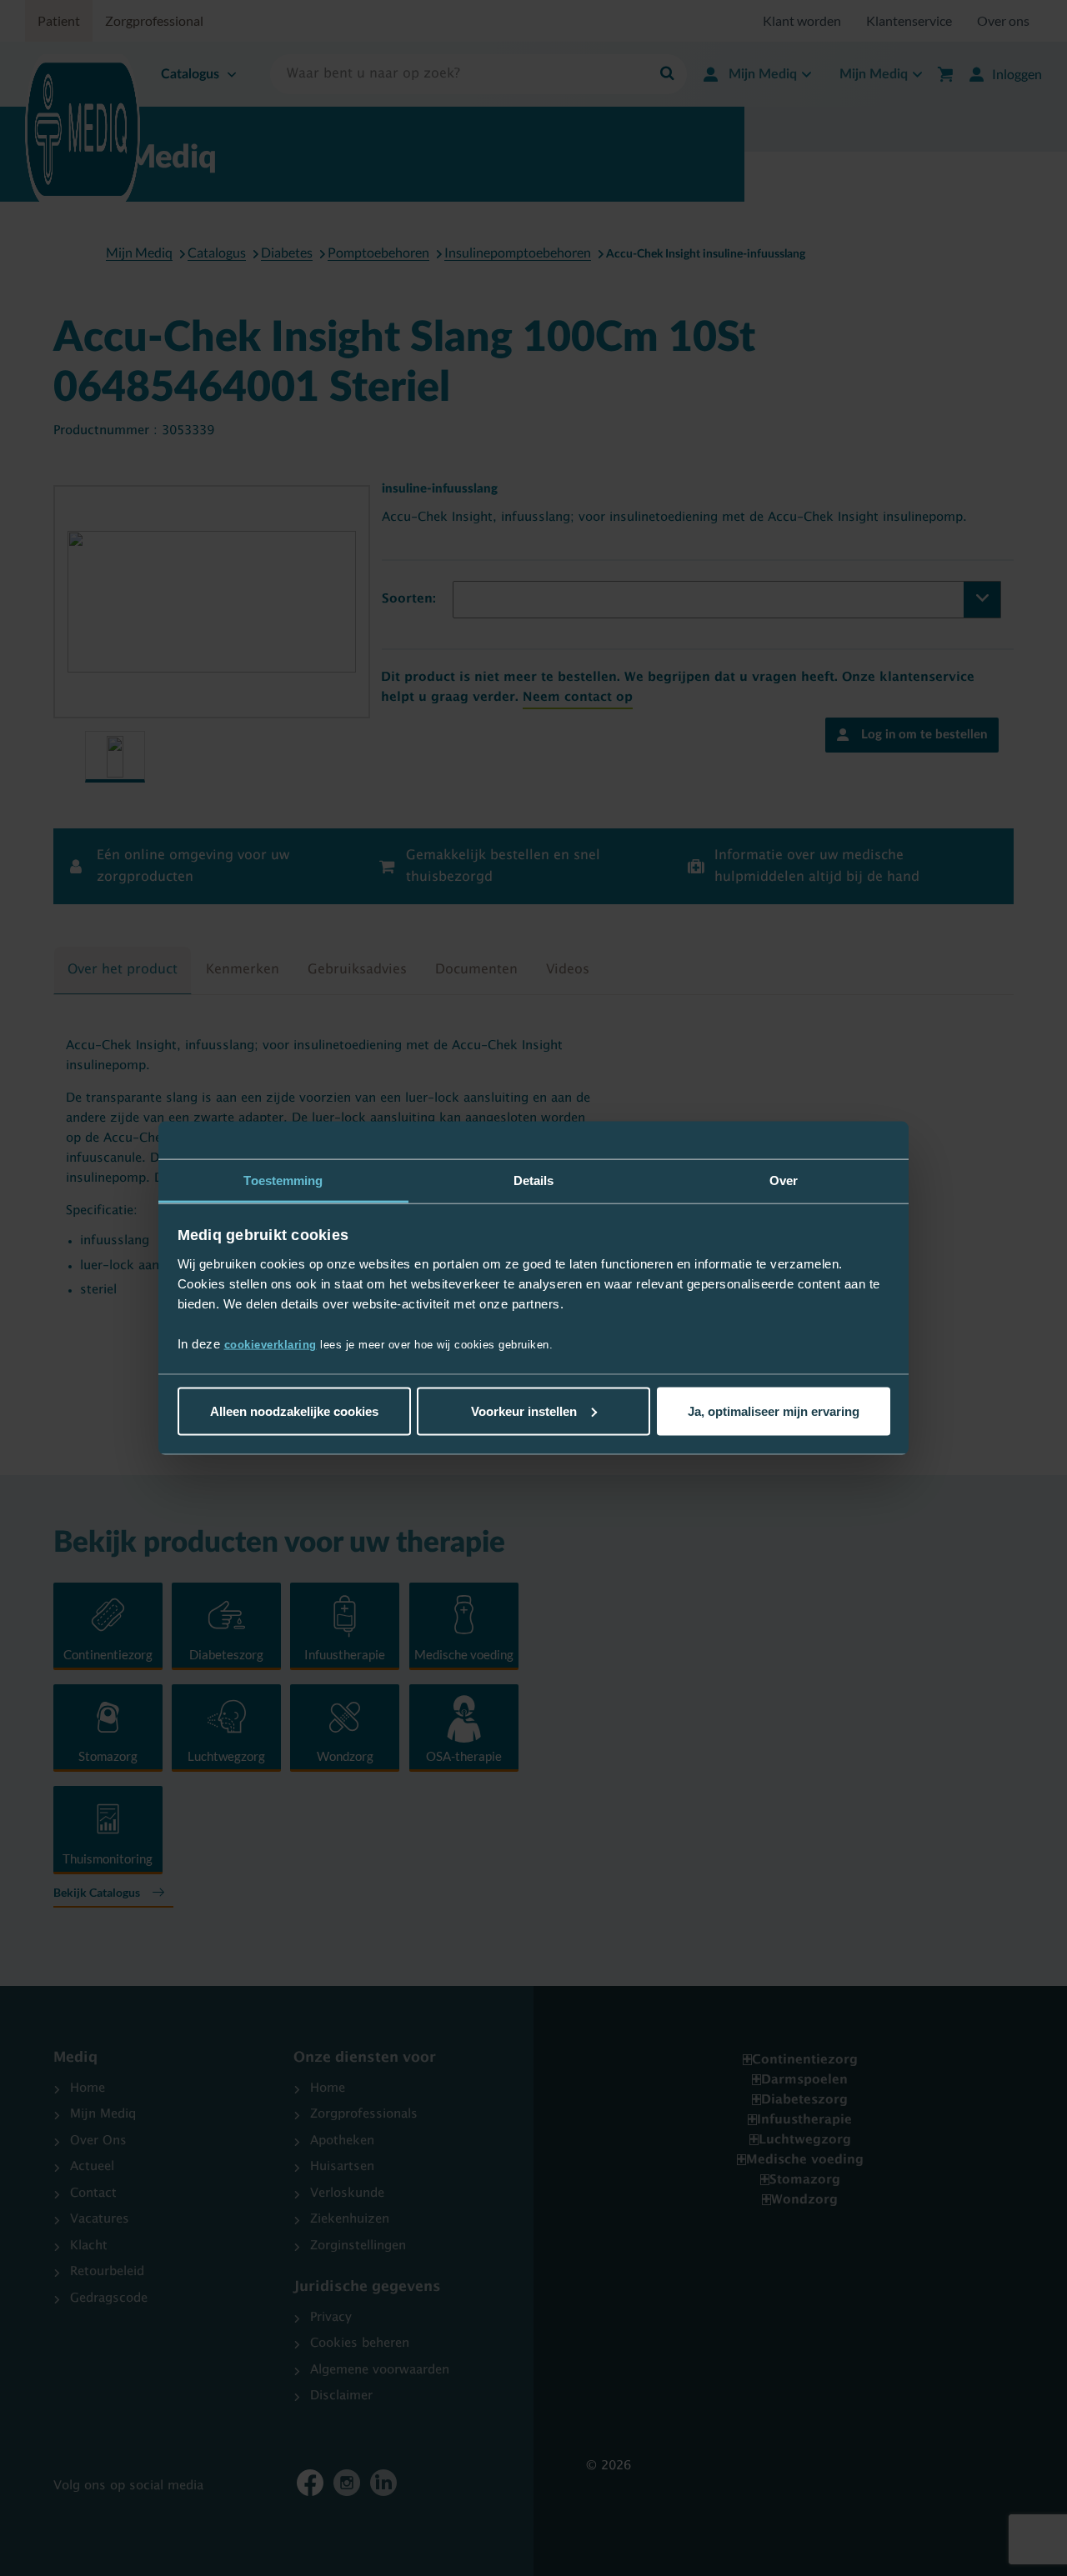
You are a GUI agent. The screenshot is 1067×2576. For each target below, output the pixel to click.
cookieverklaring (271, 1345)
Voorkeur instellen (524, 1411)
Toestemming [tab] (283, 1180)
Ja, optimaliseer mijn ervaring (774, 1411)
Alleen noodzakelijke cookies (294, 1411)
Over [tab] (784, 1180)
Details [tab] (534, 1180)
